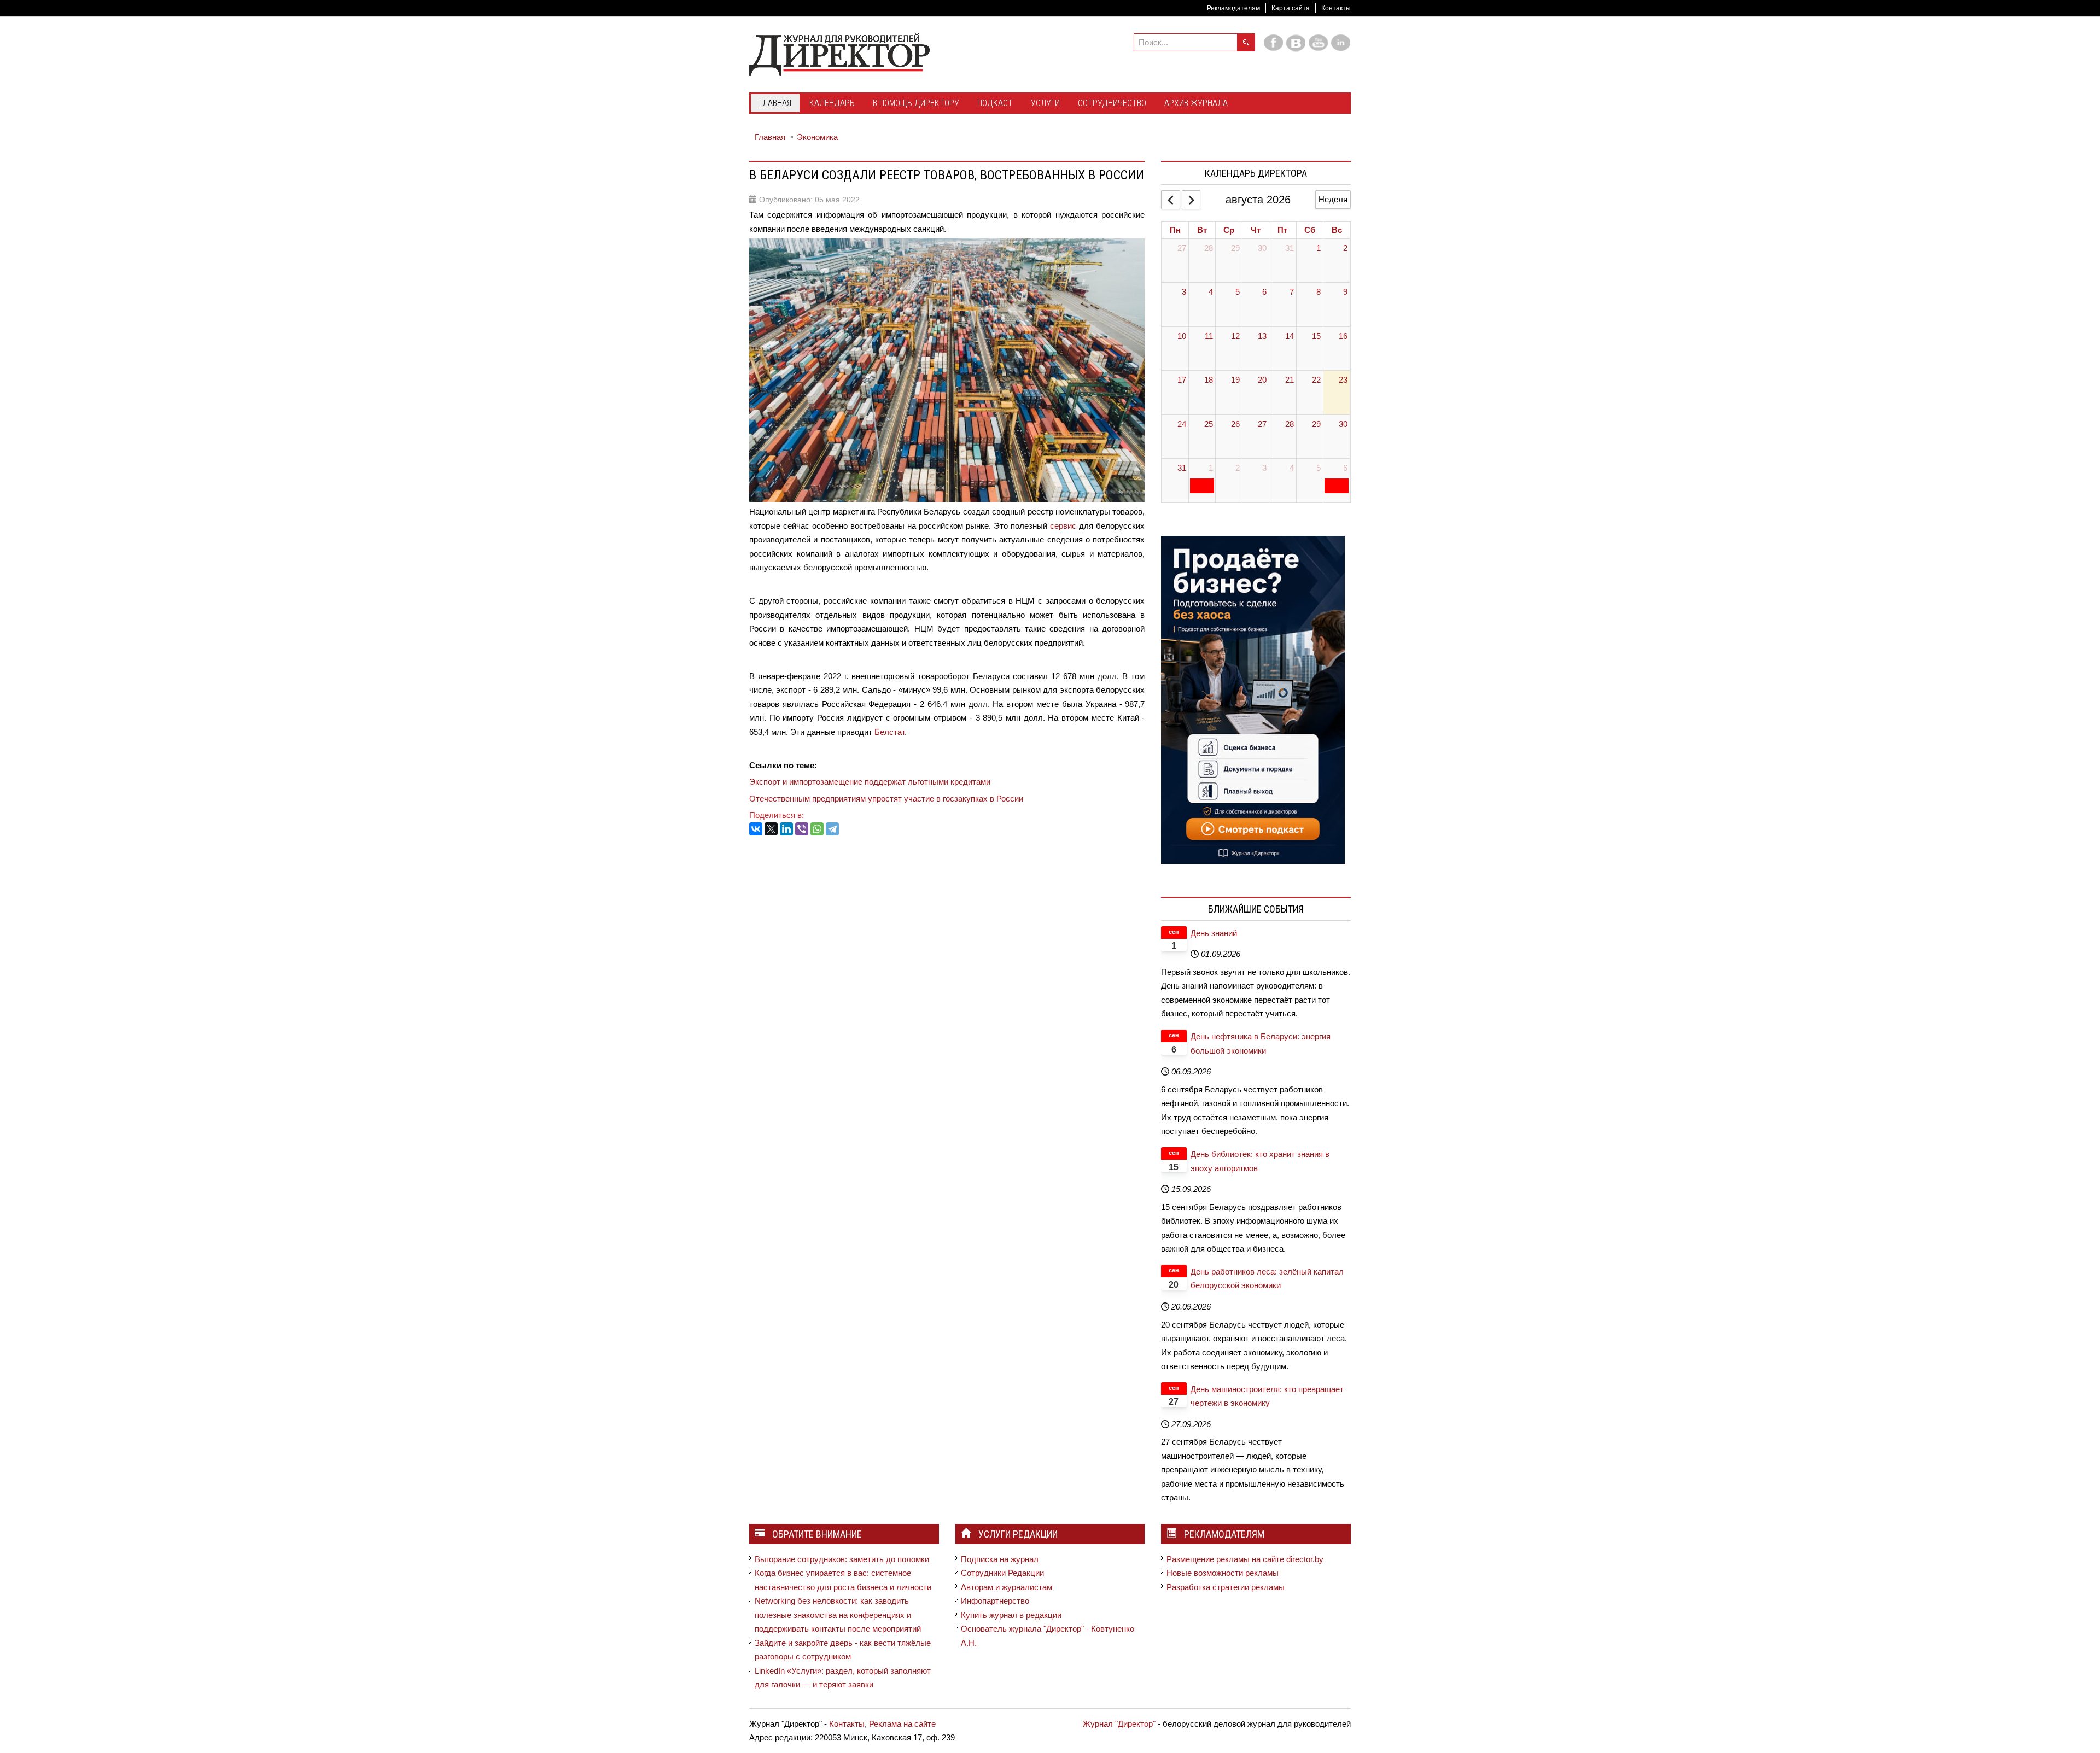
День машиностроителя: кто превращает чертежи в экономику (1267, 1396)
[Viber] (802, 829)
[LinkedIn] (786, 829)
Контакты (1336, 8)
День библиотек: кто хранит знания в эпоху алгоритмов (1260, 1161)
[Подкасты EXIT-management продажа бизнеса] (1253, 699)
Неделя (1333, 199)
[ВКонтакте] (756, 829)
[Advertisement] (948, 877)
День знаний (1214, 933)
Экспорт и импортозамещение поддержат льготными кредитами (870, 782)
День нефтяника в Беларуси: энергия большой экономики (1261, 1044)
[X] (771, 829)
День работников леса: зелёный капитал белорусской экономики (1267, 1279)
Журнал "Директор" (1119, 1724)
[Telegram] (832, 829)
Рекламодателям (1233, 8)
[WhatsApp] (817, 829)
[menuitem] (775, 104)
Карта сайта (1291, 8)
